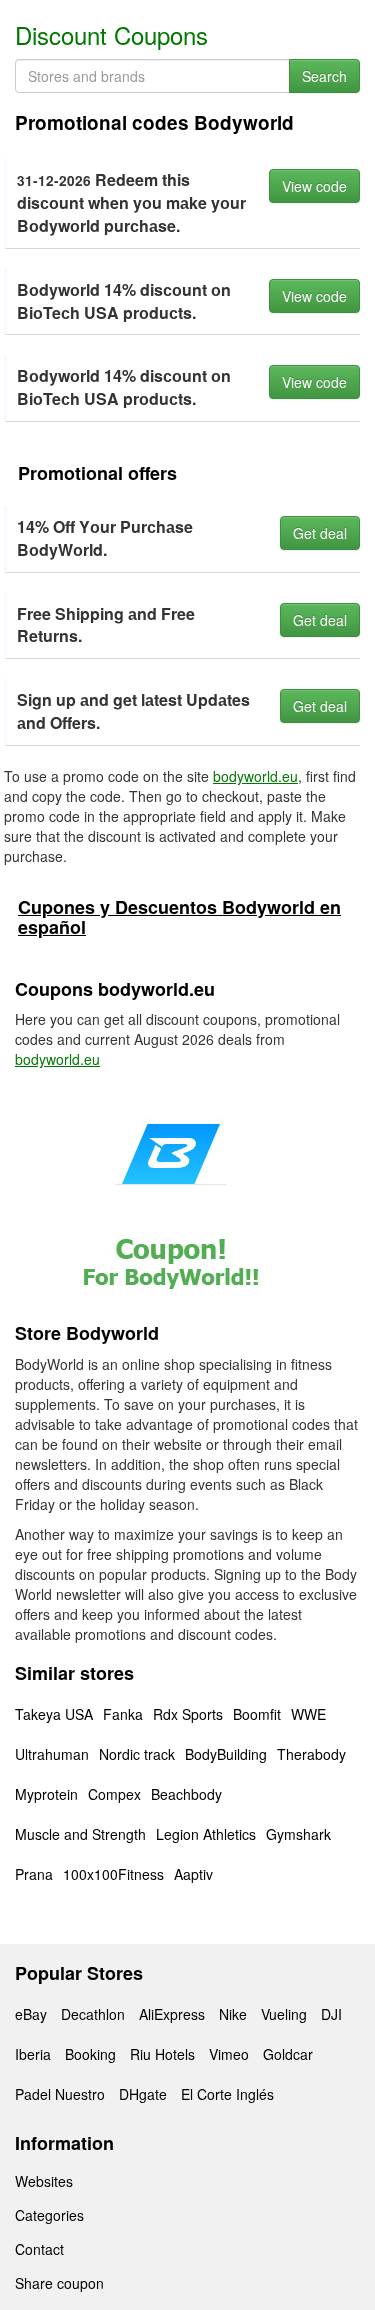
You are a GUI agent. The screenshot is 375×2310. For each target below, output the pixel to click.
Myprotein (46, 1794)
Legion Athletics (206, 1834)
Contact (39, 2249)
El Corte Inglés (227, 2094)
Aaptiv (193, 1874)
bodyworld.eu (255, 776)
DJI (331, 2014)
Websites (44, 2181)
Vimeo (229, 2054)
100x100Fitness (113, 1874)
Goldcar (288, 2054)
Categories (49, 2215)
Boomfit (257, 1714)
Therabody (311, 1754)
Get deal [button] (320, 533)
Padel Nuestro (60, 2094)
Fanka (123, 1714)
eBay (31, 2014)
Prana (34, 1874)
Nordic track (137, 1754)
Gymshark (298, 1834)
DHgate (143, 2094)
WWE (308, 1714)
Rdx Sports (188, 1714)
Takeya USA (54, 1714)
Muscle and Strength (80, 1834)
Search (324, 76)
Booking (90, 2054)
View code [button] (314, 186)
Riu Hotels (162, 2054)
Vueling (284, 2014)
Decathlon (93, 2014)
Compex (114, 1794)
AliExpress (172, 2014)
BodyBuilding (226, 1754)
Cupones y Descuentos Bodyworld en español (179, 917)
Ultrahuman (52, 1754)
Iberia (33, 2054)
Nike (233, 2014)
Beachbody (186, 1794)
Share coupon (59, 2283)
